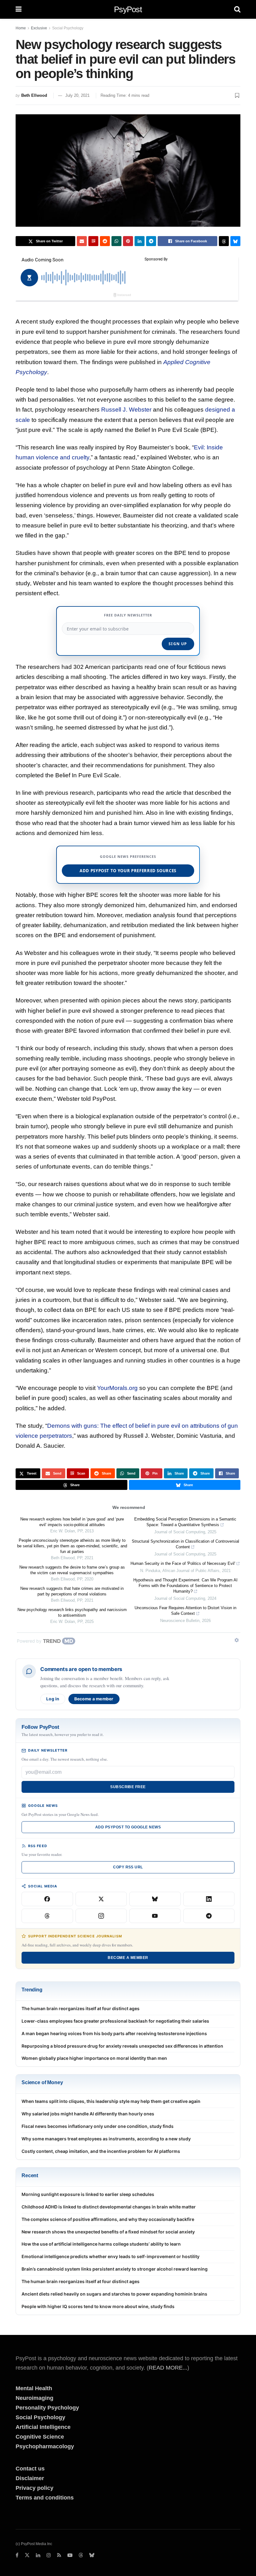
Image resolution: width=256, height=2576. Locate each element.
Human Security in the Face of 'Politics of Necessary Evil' (183, 1563)
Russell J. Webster (126, 410)
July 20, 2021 (77, 95)
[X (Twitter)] (101, 1899)
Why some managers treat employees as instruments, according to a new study (106, 2139)
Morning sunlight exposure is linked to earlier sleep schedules (88, 2194)
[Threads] (47, 1916)
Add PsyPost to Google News (128, 1827)
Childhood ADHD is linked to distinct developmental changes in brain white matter (109, 2207)
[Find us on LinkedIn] (38, 2555)
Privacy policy (34, 2488)
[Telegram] (209, 1916)
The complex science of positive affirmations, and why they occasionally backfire (108, 2219)
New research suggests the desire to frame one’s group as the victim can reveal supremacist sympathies (72, 1570)
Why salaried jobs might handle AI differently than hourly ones (88, 2114)
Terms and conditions (45, 2498)
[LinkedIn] (209, 1899)
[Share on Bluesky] (235, 241)
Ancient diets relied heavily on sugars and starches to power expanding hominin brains (114, 2294)
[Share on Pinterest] (128, 241)
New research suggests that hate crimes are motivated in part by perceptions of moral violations (72, 1591)
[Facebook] (47, 1899)
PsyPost (128, 9)
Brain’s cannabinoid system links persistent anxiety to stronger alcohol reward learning (115, 2269)
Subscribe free (128, 1787)
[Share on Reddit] (105, 241)
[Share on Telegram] (151, 241)
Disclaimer (30, 2478)
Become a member (94, 1699)
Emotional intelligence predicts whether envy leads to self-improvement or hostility (111, 2256)
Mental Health (34, 2388)
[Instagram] (101, 1916)
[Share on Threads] (224, 241)
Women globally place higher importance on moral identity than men (94, 2058)
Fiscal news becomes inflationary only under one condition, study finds (98, 2126)
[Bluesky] (155, 1899)
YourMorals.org (117, 1388)
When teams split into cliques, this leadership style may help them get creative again (111, 2101)
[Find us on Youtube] (70, 2555)
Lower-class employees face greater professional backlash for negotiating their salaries (115, 2021)
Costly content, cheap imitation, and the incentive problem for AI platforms (101, 2151)
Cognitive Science (40, 2437)
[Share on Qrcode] (93, 241)
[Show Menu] (19, 9)
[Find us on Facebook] (17, 2555)
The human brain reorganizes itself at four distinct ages (81, 2008)
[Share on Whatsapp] (116, 241)
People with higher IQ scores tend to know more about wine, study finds (98, 2306)
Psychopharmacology (45, 2446)
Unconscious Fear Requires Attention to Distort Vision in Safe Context (185, 1611)
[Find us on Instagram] (49, 2555)
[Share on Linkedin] (140, 241)
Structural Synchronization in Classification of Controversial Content (185, 1544)
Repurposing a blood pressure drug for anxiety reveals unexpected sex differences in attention (122, 2046)
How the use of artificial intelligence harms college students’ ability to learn (101, 2244)
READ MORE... (168, 2368)
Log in (53, 1699)
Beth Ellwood (34, 95)
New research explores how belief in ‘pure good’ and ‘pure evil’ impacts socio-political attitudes (72, 1522)
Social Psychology (68, 28)
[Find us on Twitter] (27, 2555)
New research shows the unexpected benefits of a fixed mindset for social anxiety (108, 2232)
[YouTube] (155, 1916)
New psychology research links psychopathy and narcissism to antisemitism (72, 1612)
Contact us (30, 2469)
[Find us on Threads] (81, 2556)
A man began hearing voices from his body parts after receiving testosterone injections (114, 2033)
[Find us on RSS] (59, 2555)
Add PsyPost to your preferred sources (128, 871)
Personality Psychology (47, 2408)
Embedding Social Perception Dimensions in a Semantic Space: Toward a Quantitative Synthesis (185, 1522)
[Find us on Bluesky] (92, 2556)
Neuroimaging (34, 2398)
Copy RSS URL (128, 1867)
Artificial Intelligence (43, 2427)
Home (21, 28)
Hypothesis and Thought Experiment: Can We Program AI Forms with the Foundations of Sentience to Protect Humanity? (185, 1586)
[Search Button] (237, 9)
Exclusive (39, 28)
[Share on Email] (82, 241)
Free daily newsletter (128, 615)
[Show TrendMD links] (237, 1640)
